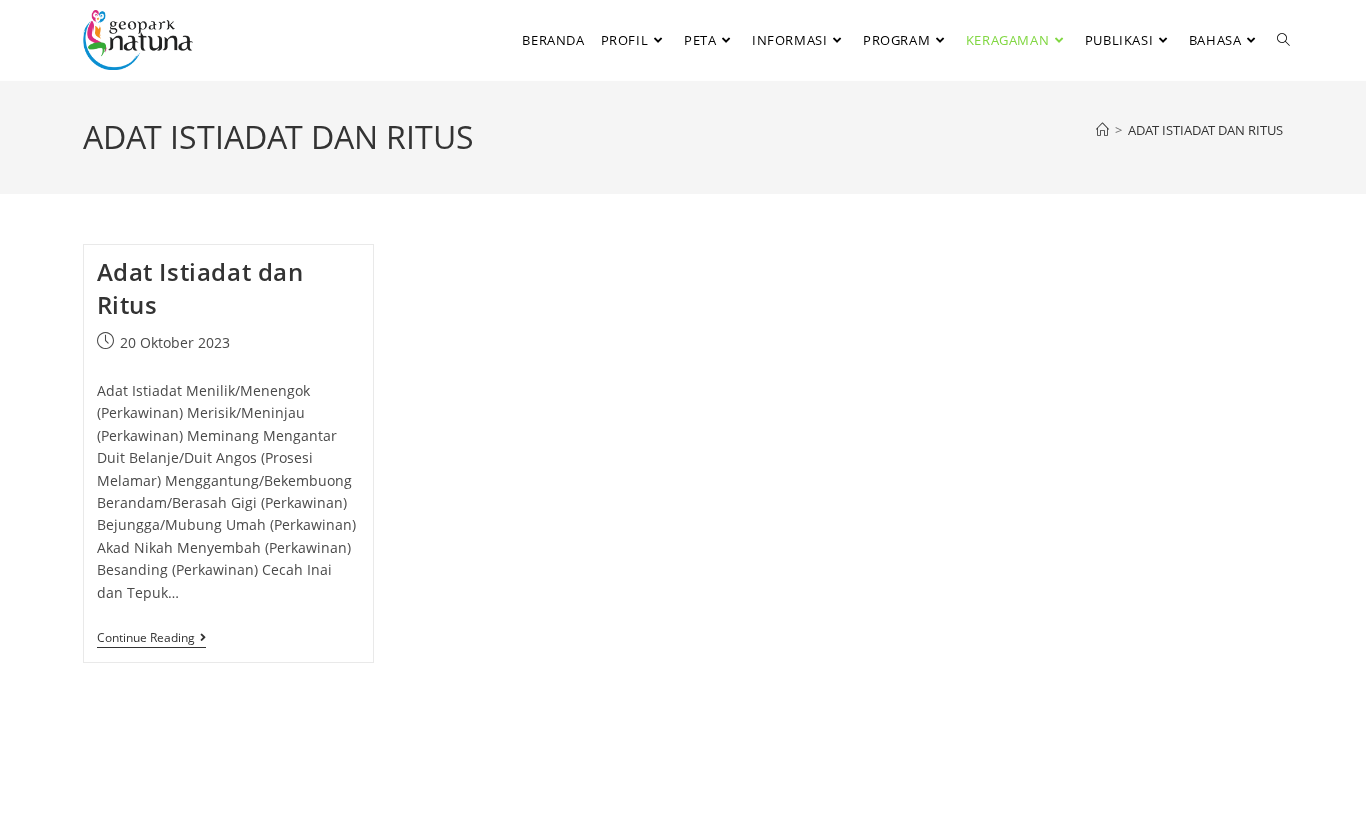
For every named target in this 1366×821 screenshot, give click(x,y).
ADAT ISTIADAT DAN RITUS (1205, 130)
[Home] (1102, 130)
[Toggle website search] (1283, 40)
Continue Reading (151, 638)
